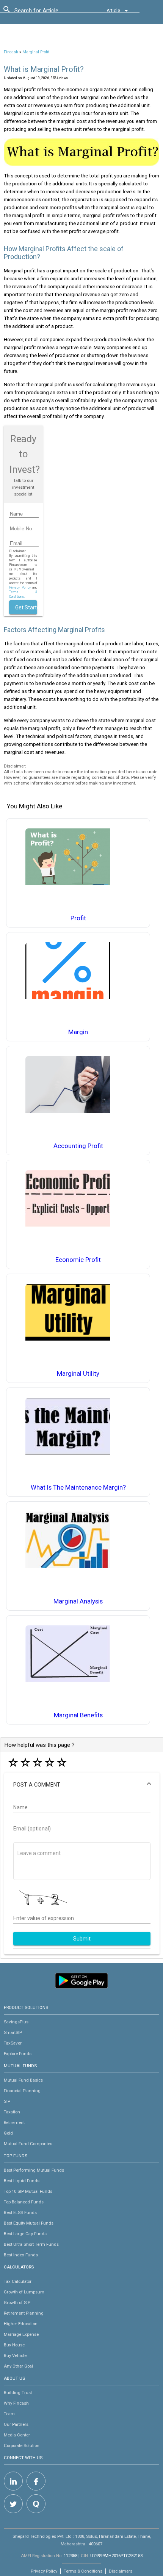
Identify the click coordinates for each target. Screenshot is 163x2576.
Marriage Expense (21, 2334)
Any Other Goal (18, 2366)
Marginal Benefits (78, 1715)
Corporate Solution (22, 2445)
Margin (78, 1032)
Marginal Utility (78, 1374)
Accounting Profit (78, 1146)
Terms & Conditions (83, 2571)
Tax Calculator (18, 2281)
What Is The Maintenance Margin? (78, 1488)
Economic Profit (78, 1260)
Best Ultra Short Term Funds (31, 2244)
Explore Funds (18, 2054)
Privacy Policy (20, 587)
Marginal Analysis (78, 1601)
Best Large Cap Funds (25, 2234)
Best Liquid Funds (22, 2181)
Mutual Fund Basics (23, 2080)
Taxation (12, 2112)
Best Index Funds (21, 2255)
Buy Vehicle (15, 2355)
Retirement (14, 2122)
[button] (82, 1785)
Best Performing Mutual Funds (34, 2170)
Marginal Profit (36, 52)
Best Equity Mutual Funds (29, 2223)
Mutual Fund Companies (28, 2144)
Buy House (14, 2345)
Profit (78, 918)
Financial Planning (22, 2091)
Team (9, 2414)
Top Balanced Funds (24, 2202)
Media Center (17, 2435)
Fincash (11, 52)
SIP (7, 2101)
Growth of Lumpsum (24, 2292)
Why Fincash (16, 2403)
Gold (8, 2133)
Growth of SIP (17, 2303)
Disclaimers (121, 2571)
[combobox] (49, 12)
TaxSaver (13, 2043)
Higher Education (21, 2324)
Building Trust (18, 2393)
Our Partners (16, 2424)
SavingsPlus (16, 2022)
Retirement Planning (24, 2313)
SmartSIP (13, 2032)
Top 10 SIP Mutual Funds (28, 2191)
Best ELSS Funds (20, 2212)
